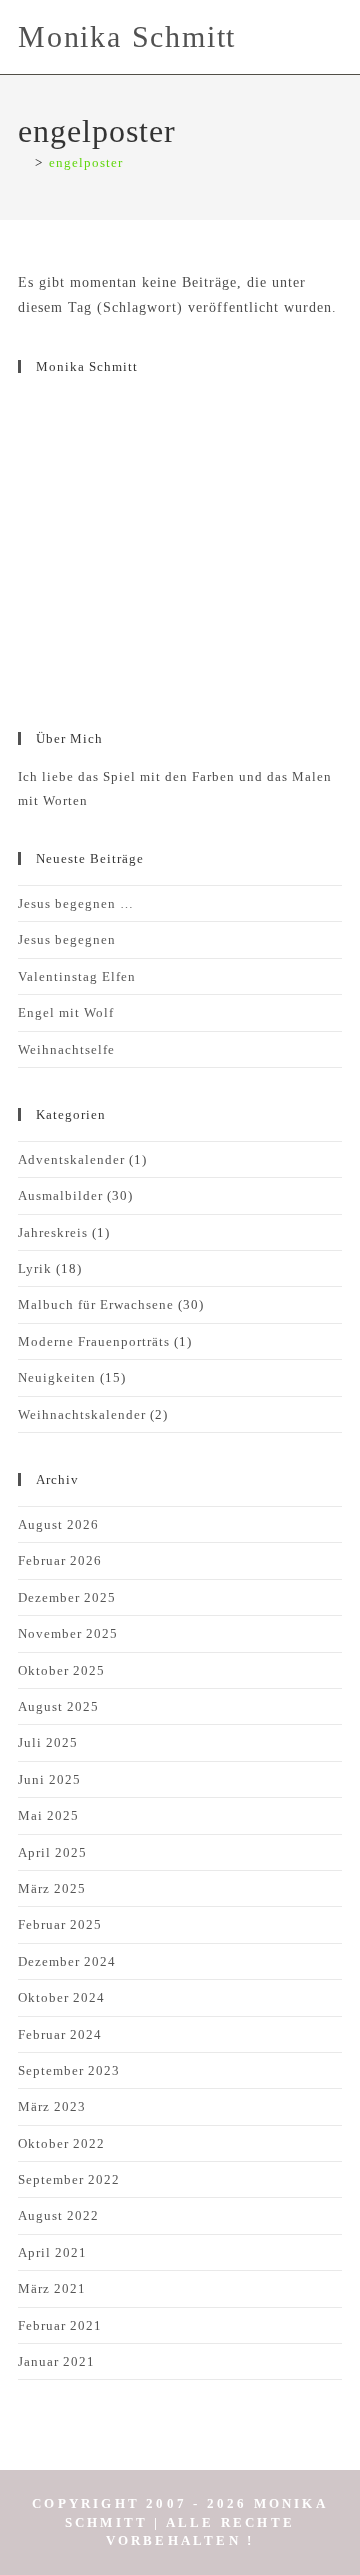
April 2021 (52, 2252)
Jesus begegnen (67, 939)
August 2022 (58, 2215)
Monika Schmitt (127, 36)
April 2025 (52, 1852)
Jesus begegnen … (76, 903)
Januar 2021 (56, 2361)
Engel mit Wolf (66, 1012)
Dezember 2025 (67, 1597)
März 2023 (52, 2106)
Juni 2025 (49, 1779)
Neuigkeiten (57, 1377)
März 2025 (52, 1888)
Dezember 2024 (67, 1961)
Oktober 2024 (61, 1997)
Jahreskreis (53, 1232)
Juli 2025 (48, 1742)
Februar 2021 (60, 2325)
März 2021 (52, 2288)
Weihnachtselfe (66, 1049)
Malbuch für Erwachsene (96, 1304)
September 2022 (69, 2179)
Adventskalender (71, 1159)
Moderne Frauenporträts (94, 1341)
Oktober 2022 (61, 2143)
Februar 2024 (60, 2034)
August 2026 (58, 1524)
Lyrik (35, 1268)
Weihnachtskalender (82, 1414)
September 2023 (69, 2070)
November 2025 (68, 1633)
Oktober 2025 (61, 1670)
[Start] (23, 162)
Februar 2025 (60, 1924)
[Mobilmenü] (336, 36)
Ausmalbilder (60, 1195)
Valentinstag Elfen (77, 976)
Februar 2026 (60, 1560)
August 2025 (58, 1706)
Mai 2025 (48, 1815)
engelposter (86, 162)
